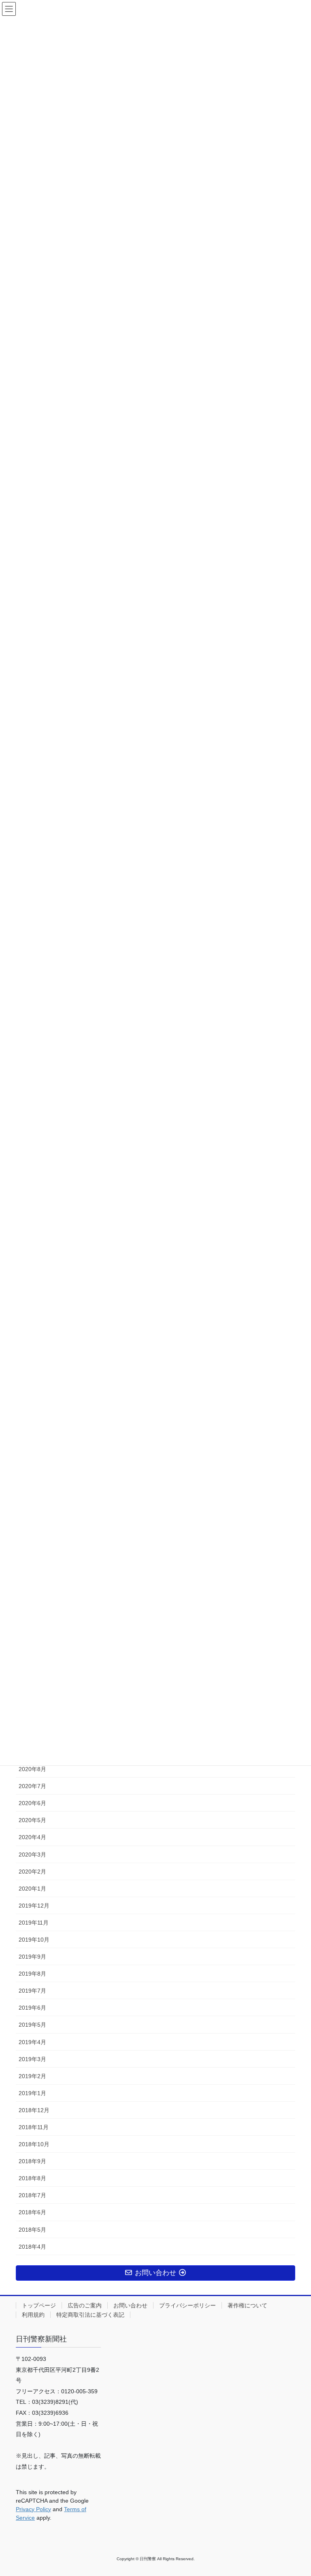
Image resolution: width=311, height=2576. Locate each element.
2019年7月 (32, 1991)
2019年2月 (32, 2076)
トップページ (39, 2305)
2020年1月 (32, 1889)
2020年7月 (32, 1786)
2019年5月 (32, 2025)
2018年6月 (32, 2212)
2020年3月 (32, 1855)
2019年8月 (32, 1974)
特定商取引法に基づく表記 (90, 2315)
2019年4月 (32, 2042)
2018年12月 (34, 2110)
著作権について (247, 2305)
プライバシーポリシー (187, 2305)
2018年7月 (32, 2195)
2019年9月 (32, 1957)
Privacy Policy (33, 2509)
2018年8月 (32, 2178)
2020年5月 (32, 1820)
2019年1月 (32, 2093)
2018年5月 (32, 2230)
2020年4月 (32, 1837)
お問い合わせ (130, 2305)
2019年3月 (32, 2059)
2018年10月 (34, 2144)
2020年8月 (32, 1769)
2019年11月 (34, 1923)
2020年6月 (32, 1803)
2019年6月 (32, 2008)
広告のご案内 (85, 2305)
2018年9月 (32, 2161)
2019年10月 (34, 1940)
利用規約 (33, 2315)
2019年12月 (34, 1906)
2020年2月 (32, 1872)
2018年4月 (32, 2247)
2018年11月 (34, 2127)
